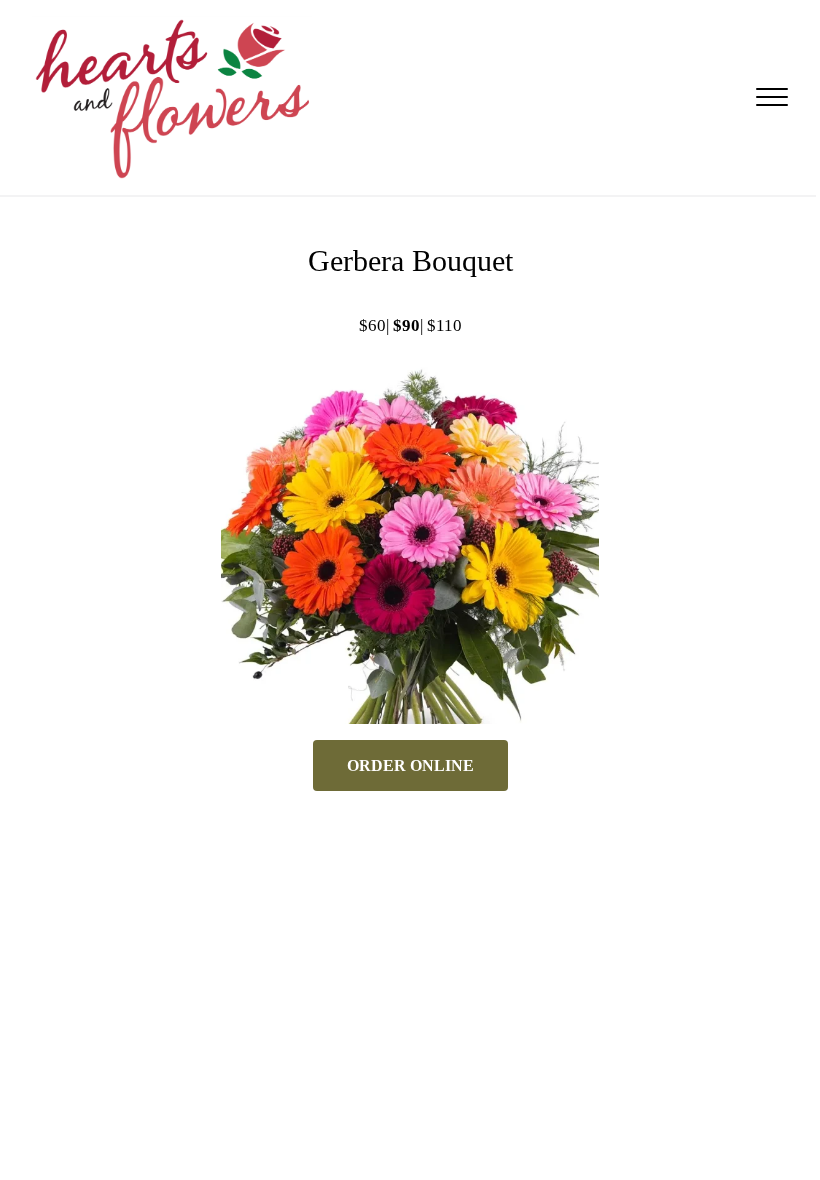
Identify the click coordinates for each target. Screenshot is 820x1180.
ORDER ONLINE (410, 765)
